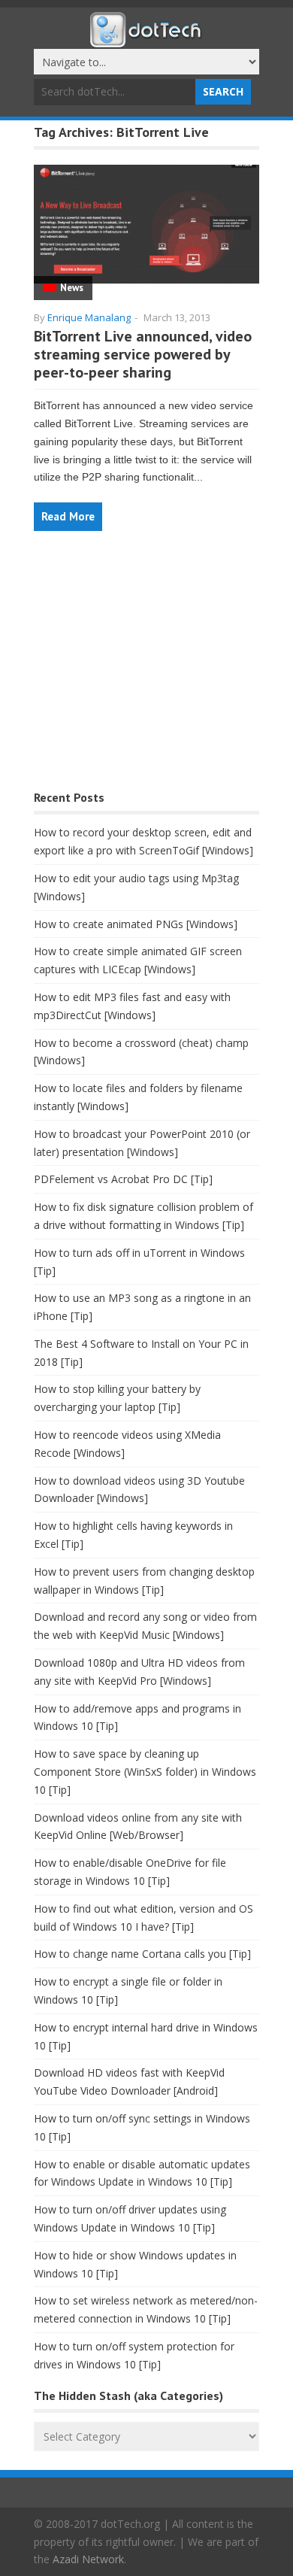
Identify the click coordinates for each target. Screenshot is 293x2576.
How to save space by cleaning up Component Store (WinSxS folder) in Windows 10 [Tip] (145, 1772)
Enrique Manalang (89, 317)
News (72, 288)
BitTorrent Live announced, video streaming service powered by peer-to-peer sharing (143, 354)
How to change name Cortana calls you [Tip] (142, 1954)
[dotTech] (146, 40)
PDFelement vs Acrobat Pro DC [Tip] (123, 1179)
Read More (68, 516)
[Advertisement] (146, 668)
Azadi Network (88, 2559)
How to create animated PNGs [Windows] (136, 924)
